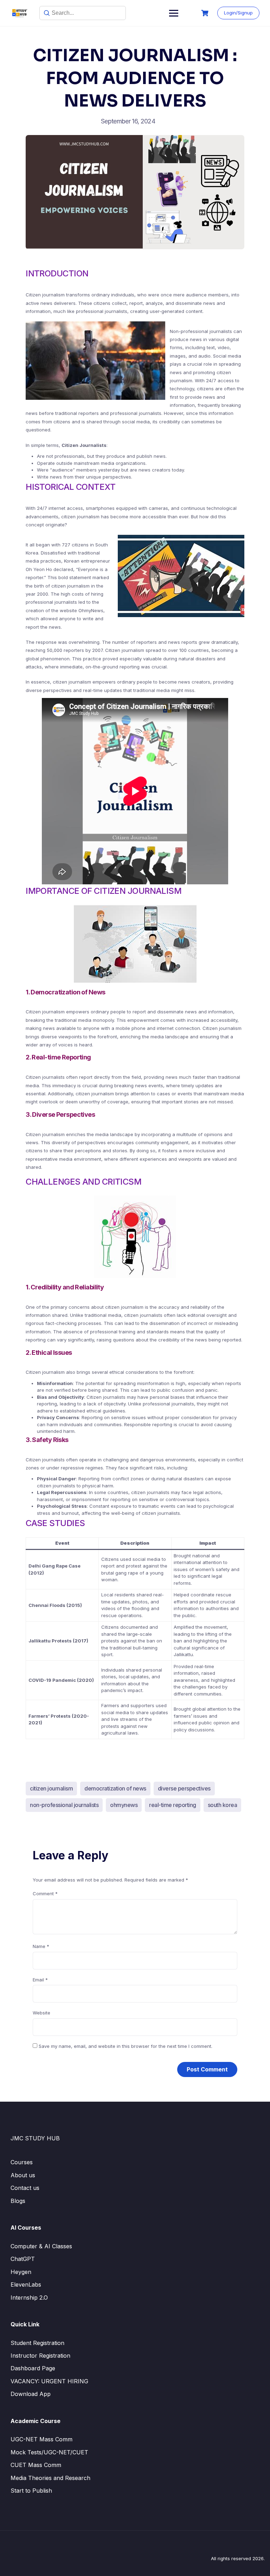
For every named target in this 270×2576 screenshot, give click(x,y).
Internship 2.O (29, 2298)
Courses (22, 2162)
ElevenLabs (26, 2285)
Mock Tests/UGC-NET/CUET (49, 2452)
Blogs (18, 2201)
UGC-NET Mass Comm (41, 2439)
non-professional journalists (64, 1805)
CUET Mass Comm (36, 2465)
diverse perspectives (184, 1788)
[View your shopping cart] (206, 13)
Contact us (25, 2188)
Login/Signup (238, 13)
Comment (45, 1893)
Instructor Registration (40, 2356)
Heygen (21, 2272)
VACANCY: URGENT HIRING (49, 2381)
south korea (223, 1805)
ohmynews (124, 1805)
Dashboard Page (33, 2368)
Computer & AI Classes (41, 2246)
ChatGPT (23, 2259)
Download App (31, 2394)
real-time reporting (173, 1805)
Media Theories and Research (50, 2478)
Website (41, 2013)
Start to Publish (31, 2491)
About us (23, 2175)
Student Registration (37, 2343)
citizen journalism (51, 1788)
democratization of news (115, 1788)
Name (41, 1946)
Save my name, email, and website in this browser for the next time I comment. (126, 2046)
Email (40, 1980)
